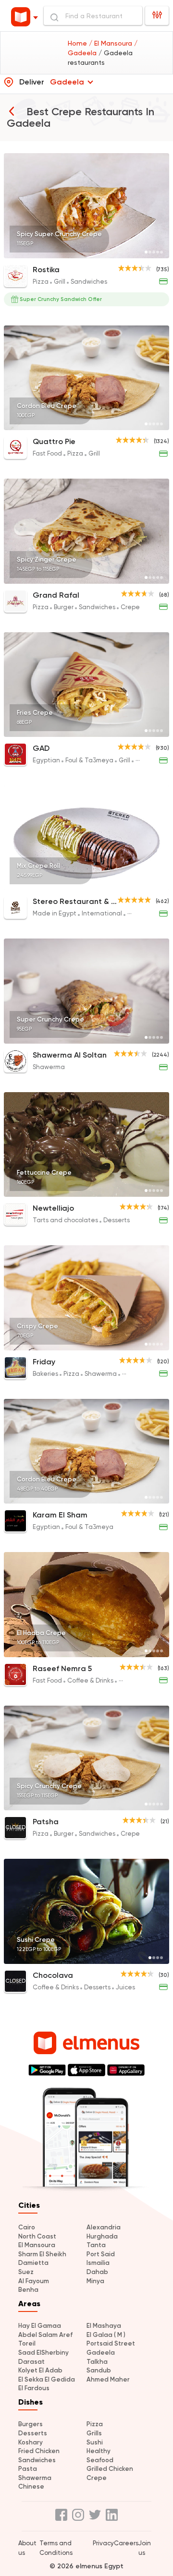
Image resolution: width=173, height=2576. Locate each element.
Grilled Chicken (110, 2469)
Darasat (31, 2362)
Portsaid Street (111, 2343)
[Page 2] (150, 252)
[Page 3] (154, 252)
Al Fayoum (34, 2281)
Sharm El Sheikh (42, 2254)
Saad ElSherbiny (43, 2353)
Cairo (27, 2227)
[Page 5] (161, 252)
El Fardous (34, 2388)
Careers (126, 2543)
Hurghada (102, 2236)
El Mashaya (104, 2326)
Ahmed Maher (108, 2379)
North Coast (37, 2236)
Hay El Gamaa (40, 2326)
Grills (94, 2433)
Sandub (99, 2370)
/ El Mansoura (111, 43)
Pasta (28, 2469)
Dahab (97, 2272)
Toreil (27, 2343)
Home (78, 43)
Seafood (100, 2460)
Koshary (31, 2442)
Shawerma (35, 2478)
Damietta (33, 2263)
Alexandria (104, 2227)
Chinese (31, 2486)
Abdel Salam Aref (45, 2335)
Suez (26, 2272)
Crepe (97, 2478)
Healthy (99, 2451)
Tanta (96, 2245)
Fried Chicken (39, 2451)
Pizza (95, 2424)
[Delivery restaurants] (12, 111)
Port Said (101, 2254)
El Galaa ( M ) (106, 2335)
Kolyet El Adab (40, 2370)
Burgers (31, 2424)
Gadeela (101, 2353)
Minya (95, 2281)
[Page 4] (158, 252)
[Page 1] (146, 252)
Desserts (33, 2433)
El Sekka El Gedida (47, 2379)
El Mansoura (37, 2245)
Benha (28, 2290)
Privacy (103, 2543)
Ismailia (98, 2263)
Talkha (97, 2362)
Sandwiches (37, 2460)
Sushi (95, 2442)
